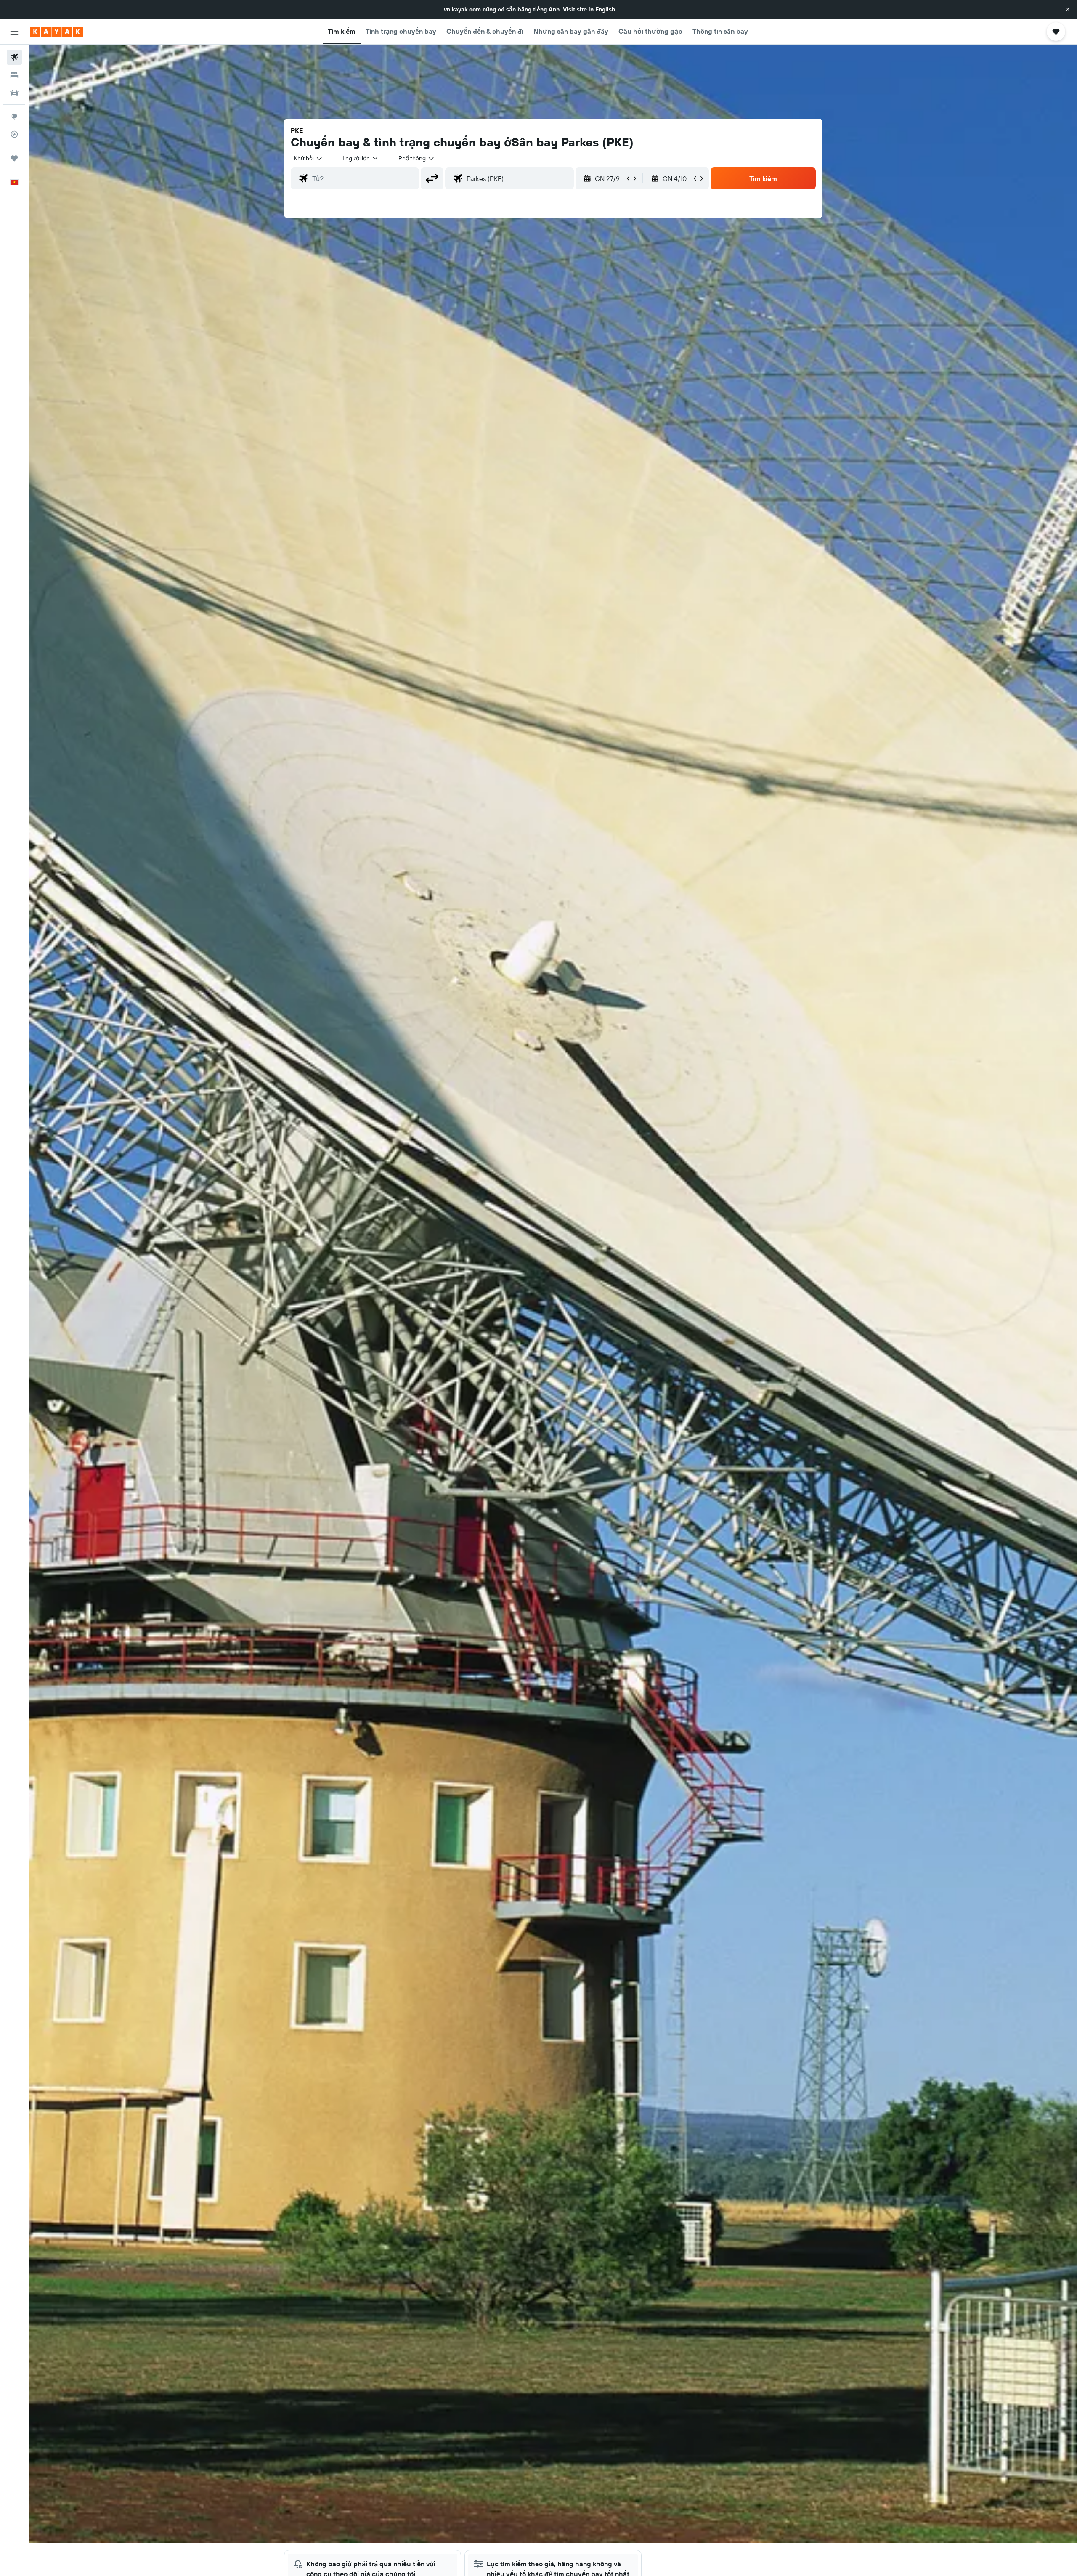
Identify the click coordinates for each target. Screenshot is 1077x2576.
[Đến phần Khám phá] (14, 117)
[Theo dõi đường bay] (14, 134)
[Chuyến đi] (14, 158)
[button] (1068, 9)
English (605, 9)
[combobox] (309, 158)
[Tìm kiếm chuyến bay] (14, 57)
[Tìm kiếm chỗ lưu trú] (14, 75)
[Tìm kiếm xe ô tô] (14, 93)
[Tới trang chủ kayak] (57, 32)
